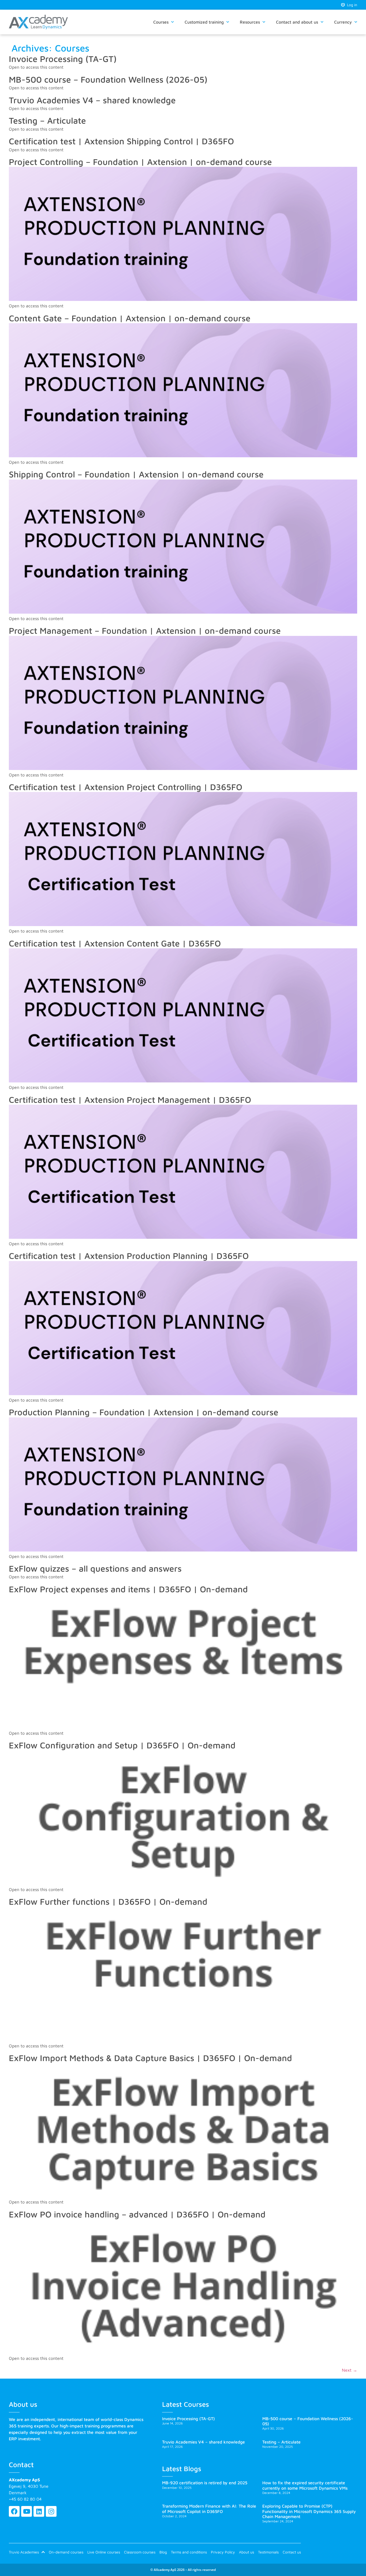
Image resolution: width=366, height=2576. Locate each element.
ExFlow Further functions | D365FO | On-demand (108, 1901)
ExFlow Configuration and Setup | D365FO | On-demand (122, 1745)
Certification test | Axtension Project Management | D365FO (130, 1100)
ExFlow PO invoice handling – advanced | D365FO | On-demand (137, 2214)
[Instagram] (51, 2511)
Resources (250, 22)
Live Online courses (104, 2552)
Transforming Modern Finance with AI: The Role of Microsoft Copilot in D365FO (209, 2509)
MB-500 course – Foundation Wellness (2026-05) (108, 79)
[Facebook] (14, 2511)
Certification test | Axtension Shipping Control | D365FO (121, 141)
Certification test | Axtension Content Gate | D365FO (115, 943)
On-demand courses (66, 2552)
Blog (163, 2552)
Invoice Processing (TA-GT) (63, 59)
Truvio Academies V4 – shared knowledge (92, 100)
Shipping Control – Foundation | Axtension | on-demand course (136, 474)
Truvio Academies (24, 2552)
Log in (351, 5)
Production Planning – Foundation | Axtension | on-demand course (144, 1412)
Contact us (292, 2552)
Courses (161, 22)
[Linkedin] (39, 2511)
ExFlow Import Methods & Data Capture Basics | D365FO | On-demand (150, 2058)
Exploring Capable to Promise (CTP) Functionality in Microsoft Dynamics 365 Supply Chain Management (309, 2511)
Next (350, 2370)
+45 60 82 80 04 (25, 2499)
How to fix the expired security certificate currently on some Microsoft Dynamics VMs (305, 2485)
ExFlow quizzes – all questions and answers (95, 1568)
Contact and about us (297, 22)
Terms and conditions (189, 2552)
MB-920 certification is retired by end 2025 (205, 2483)
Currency (343, 22)
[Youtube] (27, 2511)
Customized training (204, 22)
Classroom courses (140, 2552)
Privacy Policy (223, 2552)
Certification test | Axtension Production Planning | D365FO (129, 1256)
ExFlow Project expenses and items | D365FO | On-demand (128, 1589)
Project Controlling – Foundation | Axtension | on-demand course (140, 162)
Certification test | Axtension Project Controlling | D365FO (126, 787)
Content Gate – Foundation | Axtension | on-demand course (130, 318)
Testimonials (268, 2552)
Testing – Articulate (47, 120)
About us (247, 2552)
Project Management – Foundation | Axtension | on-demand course (145, 631)
